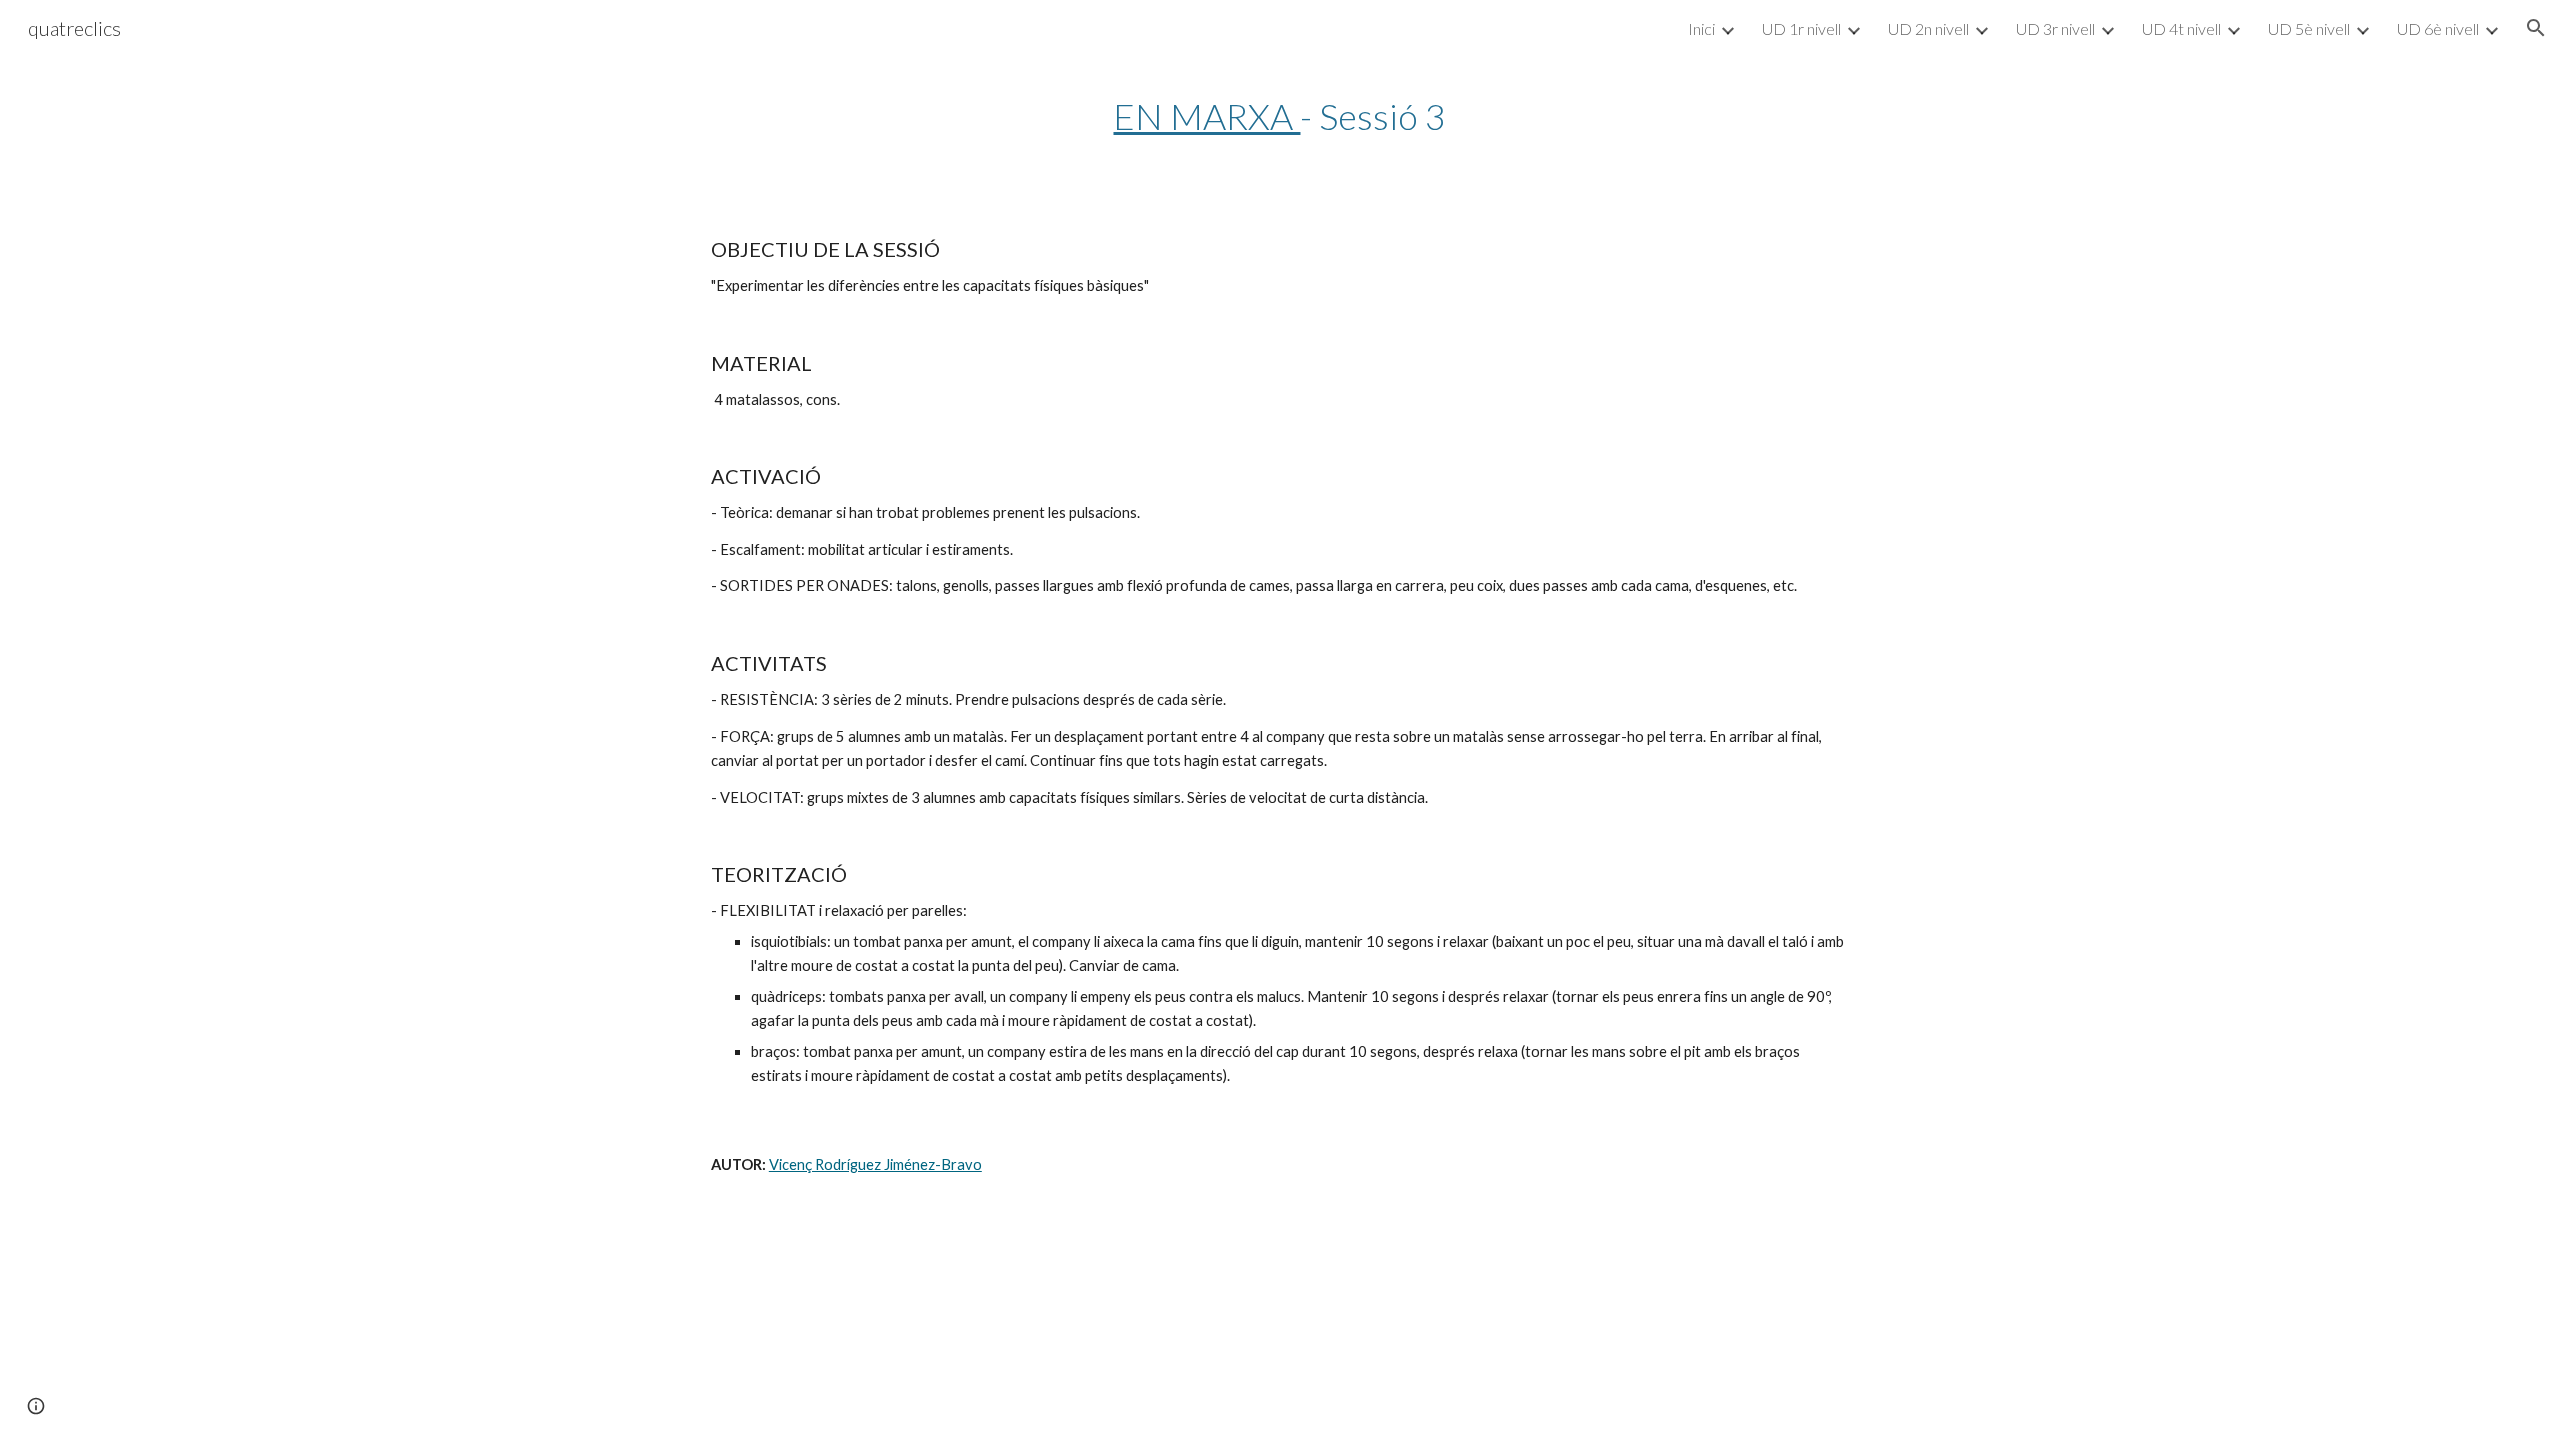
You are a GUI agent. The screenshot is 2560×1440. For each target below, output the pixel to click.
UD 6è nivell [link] (2438, 28)
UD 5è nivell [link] (2309, 28)
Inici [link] (1701, 28)
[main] (1280, 116)
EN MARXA (1206, 116)
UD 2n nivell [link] (1928, 28)
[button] (2536, 28)
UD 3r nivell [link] (2055, 28)
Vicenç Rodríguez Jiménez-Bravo (875, 1164)
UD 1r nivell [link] (1801, 28)
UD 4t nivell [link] (2181, 28)
